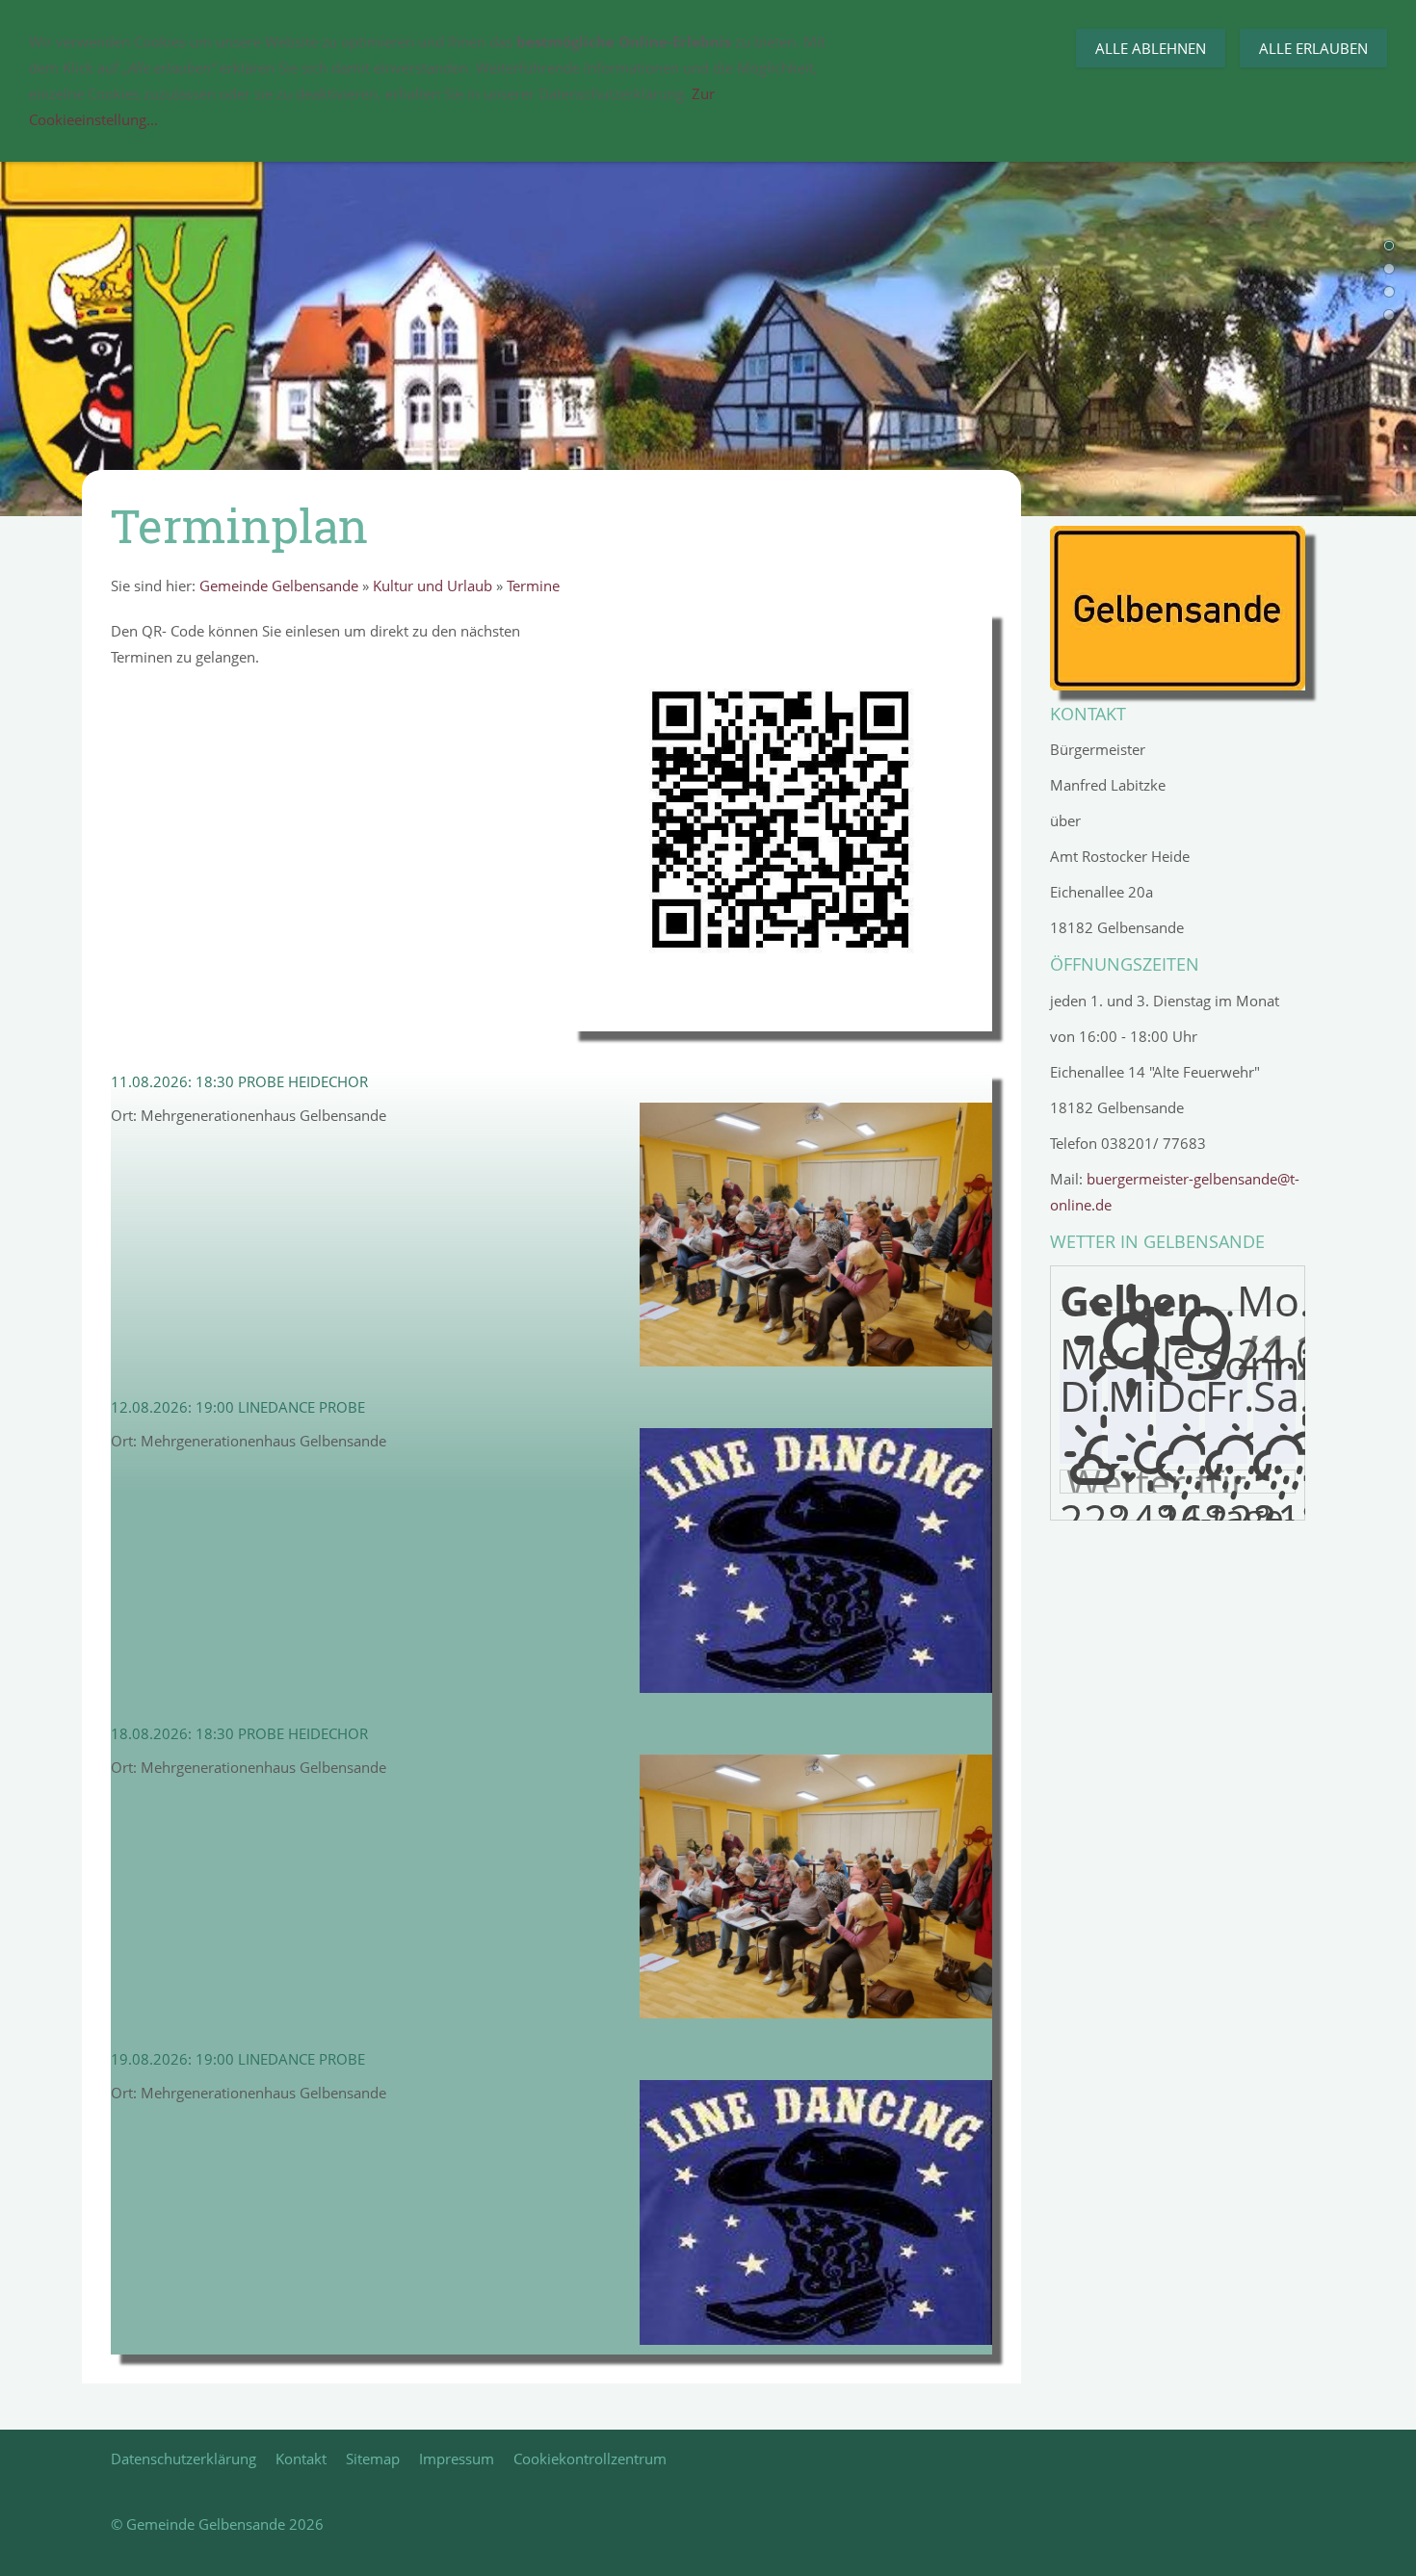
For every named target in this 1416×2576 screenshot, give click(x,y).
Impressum (457, 2459)
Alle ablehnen (1151, 48)
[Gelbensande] (1178, 608)
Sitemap (373, 2459)
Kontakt (301, 2459)
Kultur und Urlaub (433, 585)
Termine (533, 585)
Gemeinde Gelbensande (279, 585)
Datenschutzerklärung (184, 2459)
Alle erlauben (1313, 48)
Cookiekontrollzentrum (590, 2459)
